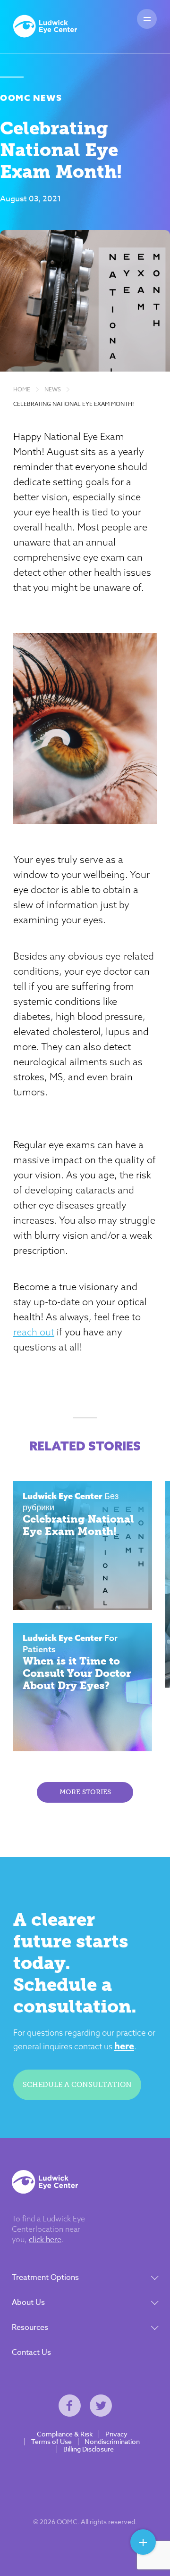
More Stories (85, 1792)
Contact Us (31, 2352)
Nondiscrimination (112, 2442)
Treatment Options (45, 2278)
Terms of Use (51, 2442)
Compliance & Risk (65, 2434)
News (53, 389)
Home (22, 389)
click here (45, 2239)
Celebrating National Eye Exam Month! (74, 404)
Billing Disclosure (89, 2449)
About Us (28, 2303)
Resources (30, 2328)
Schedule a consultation (77, 2085)
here (124, 2046)
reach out (34, 1332)
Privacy (116, 2434)
